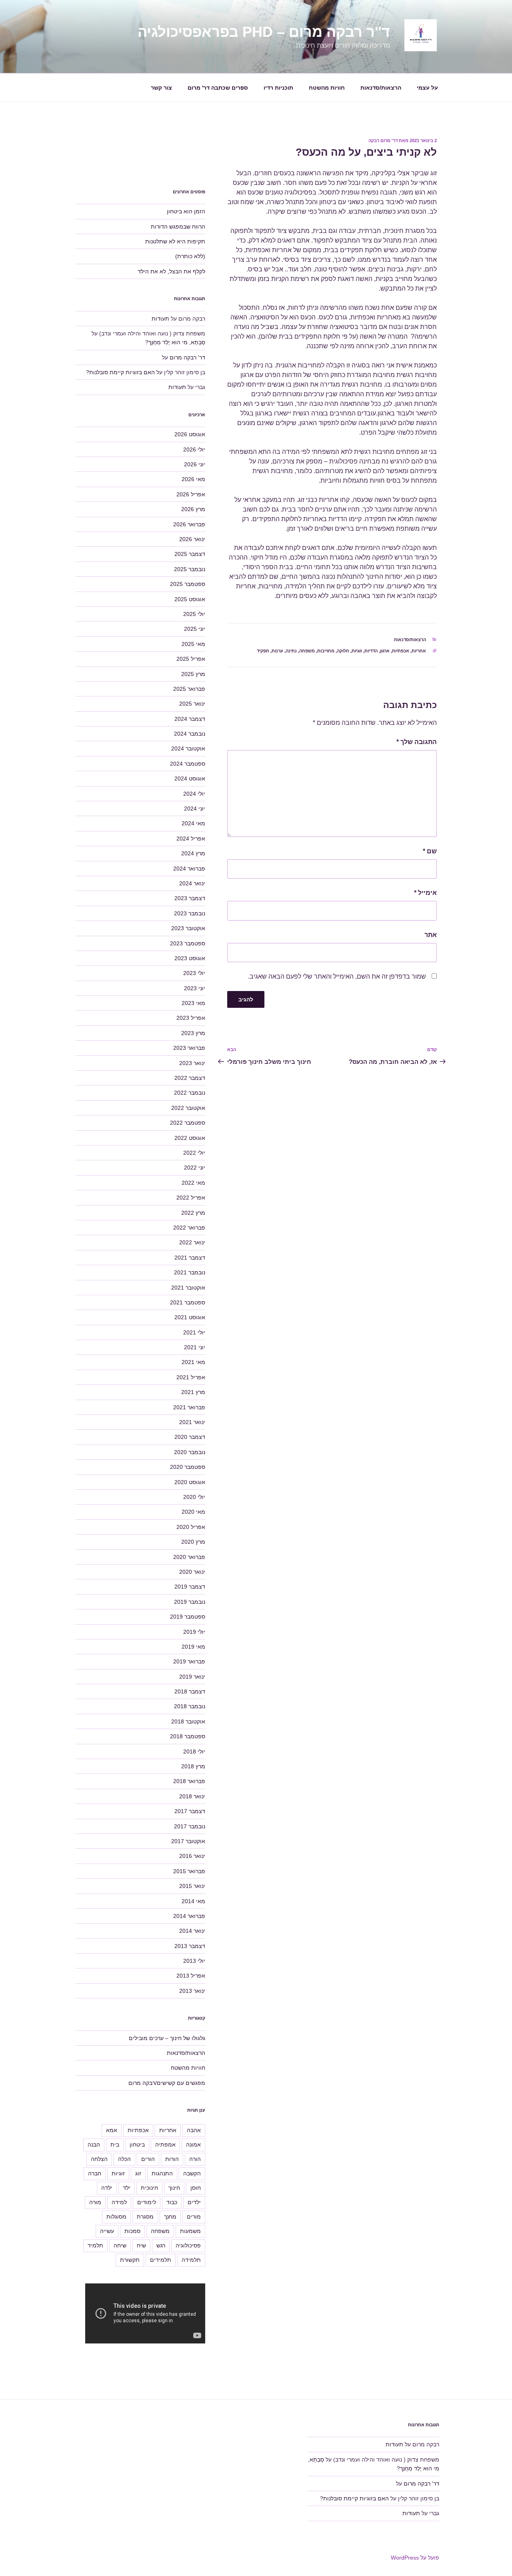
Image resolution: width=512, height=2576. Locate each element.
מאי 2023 (193, 1003)
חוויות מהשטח (327, 88)
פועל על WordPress (415, 2558)
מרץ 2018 (193, 1766)
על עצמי (427, 88)
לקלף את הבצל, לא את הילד (171, 271)
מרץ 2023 (193, 1033)
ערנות (277, 651)
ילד (127, 2188)
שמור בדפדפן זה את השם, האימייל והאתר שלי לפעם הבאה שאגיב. (337, 976)
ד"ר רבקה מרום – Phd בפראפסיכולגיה (264, 32)
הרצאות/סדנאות (381, 88)
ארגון (385, 651)
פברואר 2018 (189, 1781)
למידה (119, 2202)
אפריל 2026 (191, 494)
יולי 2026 (194, 449)
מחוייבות (326, 651)
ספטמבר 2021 (188, 1302)
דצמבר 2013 (190, 1946)
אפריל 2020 (191, 1527)
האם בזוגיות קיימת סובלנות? (120, 372)
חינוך (174, 2188)
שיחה (120, 2245)
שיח (141, 2245)
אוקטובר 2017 (188, 1841)
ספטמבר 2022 (188, 1123)
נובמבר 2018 (190, 1706)
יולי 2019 (194, 1632)
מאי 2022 (193, 1183)
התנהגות (162, 2173)
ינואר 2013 (192, 1991)
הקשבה (192, 2173)
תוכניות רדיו (278, 88)
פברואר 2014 (189, 1916)
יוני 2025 (195, 629)
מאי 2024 (193, 823)
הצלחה (99, 2159)
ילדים (194, 2202)
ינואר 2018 (192, 1796)
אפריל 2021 (191, 1377)
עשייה (107, 2231)
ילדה (107, 2188)
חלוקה (343, 651)
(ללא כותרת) (190, 256)
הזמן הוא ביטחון (186, 211)
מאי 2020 (193, 1512)
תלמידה (191, 2260)
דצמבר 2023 (190, 898)
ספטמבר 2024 (188, 764)
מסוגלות (116, 2217)
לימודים (147, 2202)
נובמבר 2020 (190, 1452)
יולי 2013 (194, 1961)
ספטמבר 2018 (188, 1736)
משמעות (190, 2231)
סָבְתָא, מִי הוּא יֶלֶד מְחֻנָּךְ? (175, 342)
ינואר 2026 (192, 539)
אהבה (194, 2130)
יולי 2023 (194, 973)
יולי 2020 (194, 1497)
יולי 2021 (194, 1332)
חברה (95, 2173)
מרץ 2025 (193, 674)
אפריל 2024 (191, 839)
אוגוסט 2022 (190, 1138)
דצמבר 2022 (190, 1078)
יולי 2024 (194, 794)
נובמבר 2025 (190, 569)
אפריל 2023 (191, 1018)
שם (430, 851)
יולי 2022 (194, 1153)
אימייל (425, 893)
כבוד (172, 2202)
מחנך (170, 2217)
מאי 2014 (193, 1901)
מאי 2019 (193, 1647)
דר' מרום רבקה (383, 140)
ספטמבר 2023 (188, 943)
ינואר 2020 (192, 1572)
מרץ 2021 (193, 1392)
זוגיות (357, 651)
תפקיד (263, 651)
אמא (112, 2130)
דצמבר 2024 (190, 719)
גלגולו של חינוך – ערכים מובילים (167, 2038)
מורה (95, 2202)
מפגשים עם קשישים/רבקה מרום (167, 2083)
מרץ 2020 (193, 1542)
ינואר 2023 (192, 1063)
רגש (161, 2245)
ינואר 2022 (192, 1242)
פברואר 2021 (189, 1407)
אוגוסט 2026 (190, 434)
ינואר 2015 (192, 1886)
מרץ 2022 (193, 1213)
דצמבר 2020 (190, 1437)
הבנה (94, 2145)
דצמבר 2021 (190, 1258)
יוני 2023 (195, 988)
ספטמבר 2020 (188, 1467)
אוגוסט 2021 (190, 1317)
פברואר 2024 (189, 869)
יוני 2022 (195, 1168)
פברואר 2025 (189, 689)
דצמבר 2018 (190, 1691)
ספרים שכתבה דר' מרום (218, 88)
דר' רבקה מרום (187, 357)
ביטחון (137, 2145)
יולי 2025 (194, 614)
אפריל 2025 (191, 659)
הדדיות (371, 651)
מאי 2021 (193, 1362)
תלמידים (161, 2260)
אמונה (193, 2145)
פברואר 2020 (189, 1557)
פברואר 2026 (189, 524)
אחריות (419, 651)
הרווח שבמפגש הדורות (178, 227)
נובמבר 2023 (190, 913)
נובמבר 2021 (190, 1272)
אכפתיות (401, 651)
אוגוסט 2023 (190, 958)
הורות (172, 2159)
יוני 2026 (195, 464)
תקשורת (130, 2260)
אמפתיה (165, 2145)
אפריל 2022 (191, 1198)
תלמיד (95, 2245)
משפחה (307, 651)
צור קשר (161, 88)
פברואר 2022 (189, 1228)
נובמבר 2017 (190, 1826)
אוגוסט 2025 (190, 599)
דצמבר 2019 (190, 1587)
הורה (195, 2159)
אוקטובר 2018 (188, 1721)
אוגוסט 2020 (190, 1482)
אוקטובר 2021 (188, 1288)
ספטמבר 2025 (188, 584)
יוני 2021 (195, 1347)
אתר (431, 935)
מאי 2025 (193, 644)
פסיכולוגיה (188, 2245)
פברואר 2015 (189, 1871)
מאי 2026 (193, 479)
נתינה (291, 651)
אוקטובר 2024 (188, 748)
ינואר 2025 (192, 704)
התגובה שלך (417, 742)
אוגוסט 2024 (190, 778)
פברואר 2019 (189, 1661)
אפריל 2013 (191, 1976)
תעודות (160, 319)
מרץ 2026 (193, 509)
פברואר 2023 (189, 1048)
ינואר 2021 (192, 1422)
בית (115, 2145)
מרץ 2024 (193, 853)
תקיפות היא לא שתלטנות (175, 241)
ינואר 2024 (192, 883)
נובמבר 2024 (190, 734)
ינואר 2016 (192, 1856)
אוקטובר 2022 (188, 1108)
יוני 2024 (195, 809)
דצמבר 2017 (190, 1811)
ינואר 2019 (192, 1677)
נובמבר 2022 (190, 1093)
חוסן (196, 2188)
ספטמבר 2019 (188, 1617)
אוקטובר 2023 (188, 928)
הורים (148, 2159)
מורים (194, 2217)
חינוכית (149, 2188)
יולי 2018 (194, 1751)
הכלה (124, 2159)
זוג (138, 2173)
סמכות (132, 2231)
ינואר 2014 (192, 1931)
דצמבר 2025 (190, 554)
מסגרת (145, 2217)
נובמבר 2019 (190, 1602)
